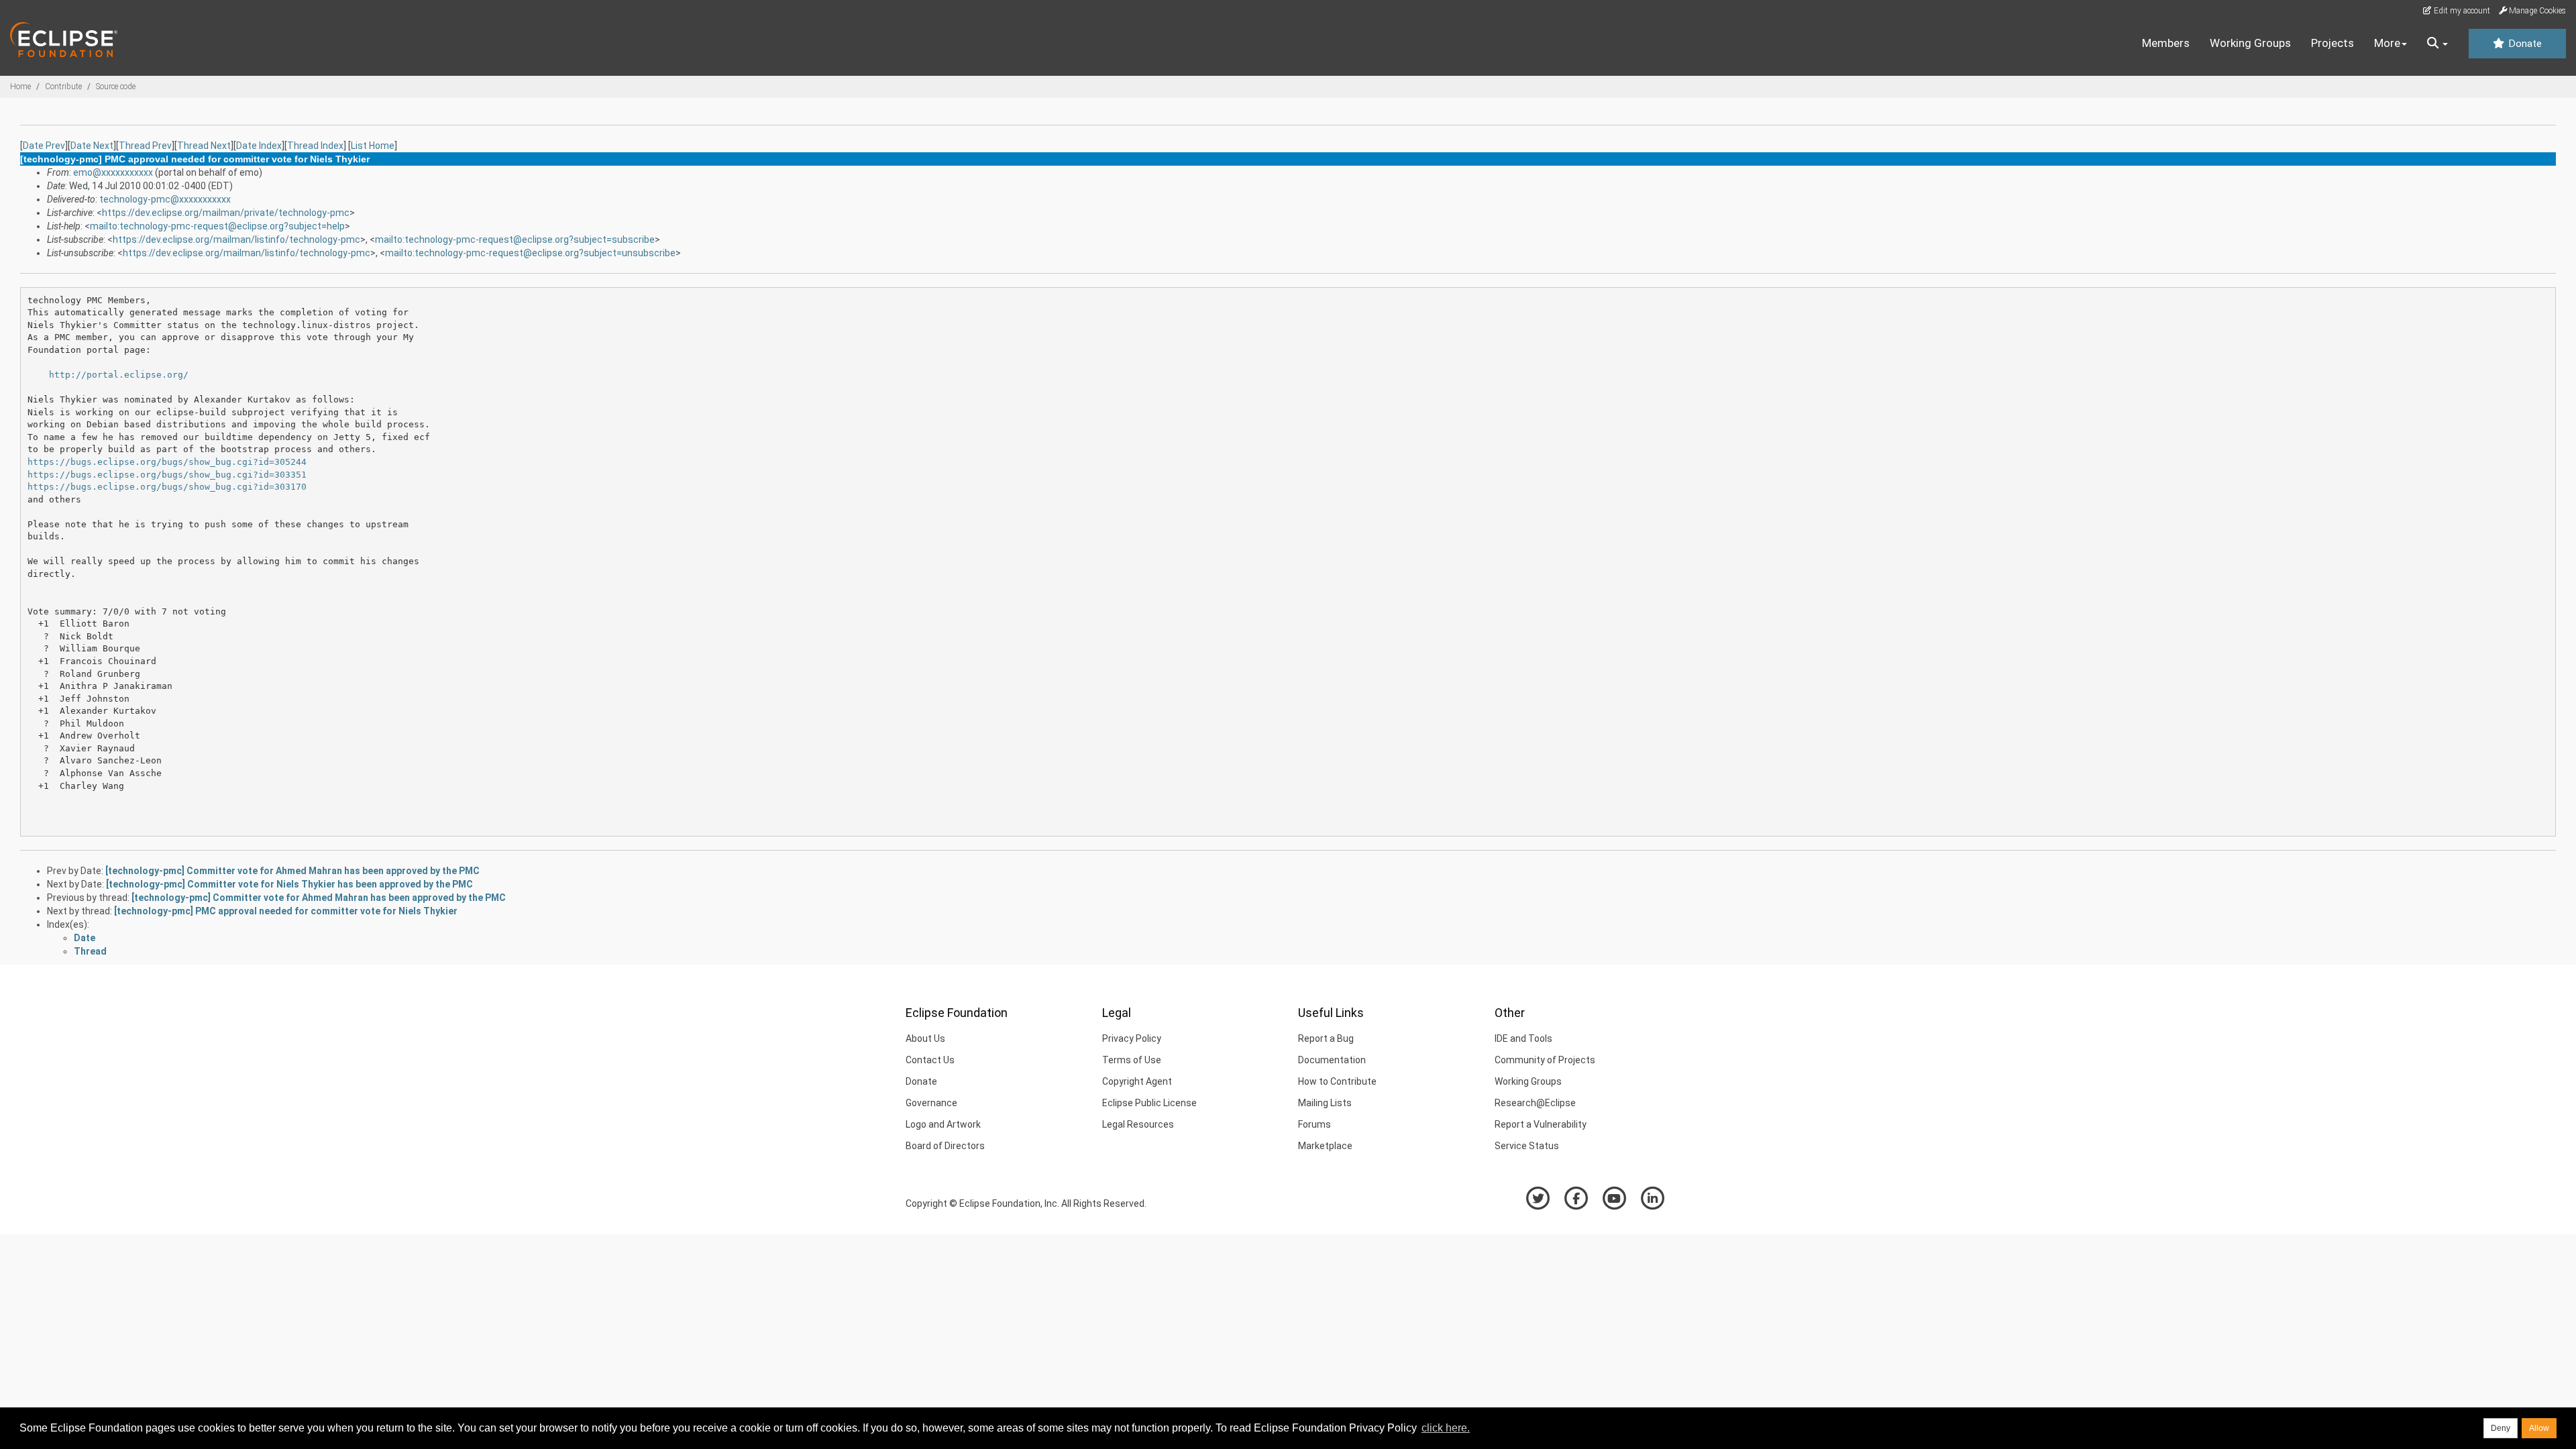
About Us (925, 1038)
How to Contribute (1337, 1081)
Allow (2539, 1428)
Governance (931, 1103)
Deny (2501, 1428)
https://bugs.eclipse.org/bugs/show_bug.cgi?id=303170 (167, 487)
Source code (116, 87)
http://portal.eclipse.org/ (119, 375)
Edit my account (2461, 11)
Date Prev (44, 146)
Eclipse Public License (1149, 1103)
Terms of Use (1132, 1060)
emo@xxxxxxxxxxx (113, 172)
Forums (1314, 1124)
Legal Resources (1138, 1124)
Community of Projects (1545, 1060)
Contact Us (930, 1060)
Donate (2524, 44)
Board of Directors (945, 1146)
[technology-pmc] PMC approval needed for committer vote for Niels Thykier (286, 911)
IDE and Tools (1523, 1038)
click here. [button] (1446, 1428)
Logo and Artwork (943, 1124)
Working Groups (2250, 43)
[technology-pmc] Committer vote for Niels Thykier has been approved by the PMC (289, 884)
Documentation (1332, 1060)
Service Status (1527, 1146)
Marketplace (1325, 1146)
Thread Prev (145, 146)
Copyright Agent (1137, 1081)
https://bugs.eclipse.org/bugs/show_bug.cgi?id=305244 (167, 462)
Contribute (63, 87)
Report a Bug (1326, 1038)
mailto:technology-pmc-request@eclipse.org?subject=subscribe (515, 239)
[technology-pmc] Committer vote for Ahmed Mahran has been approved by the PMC (292, 871)
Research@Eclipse (1535, 1103)
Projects (2332, 43)
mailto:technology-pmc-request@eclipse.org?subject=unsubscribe (530, 253)
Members (2166, 43)
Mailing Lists (1325, 1103)
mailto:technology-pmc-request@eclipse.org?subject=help (217, 226)
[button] (2437, 44)
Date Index (259, 146)
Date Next (92, 146)
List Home (373, 146)
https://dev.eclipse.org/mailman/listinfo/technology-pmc (236, 239)
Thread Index (315, 146)
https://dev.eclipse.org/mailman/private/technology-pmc (226, 213)
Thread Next (204, 146)
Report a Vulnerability (1541, 1124)
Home (20, 87)
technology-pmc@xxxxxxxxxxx (165, 199)
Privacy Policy (1132, 1038)
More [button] (2387, 43)
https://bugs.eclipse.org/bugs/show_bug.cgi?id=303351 (167, 475)
